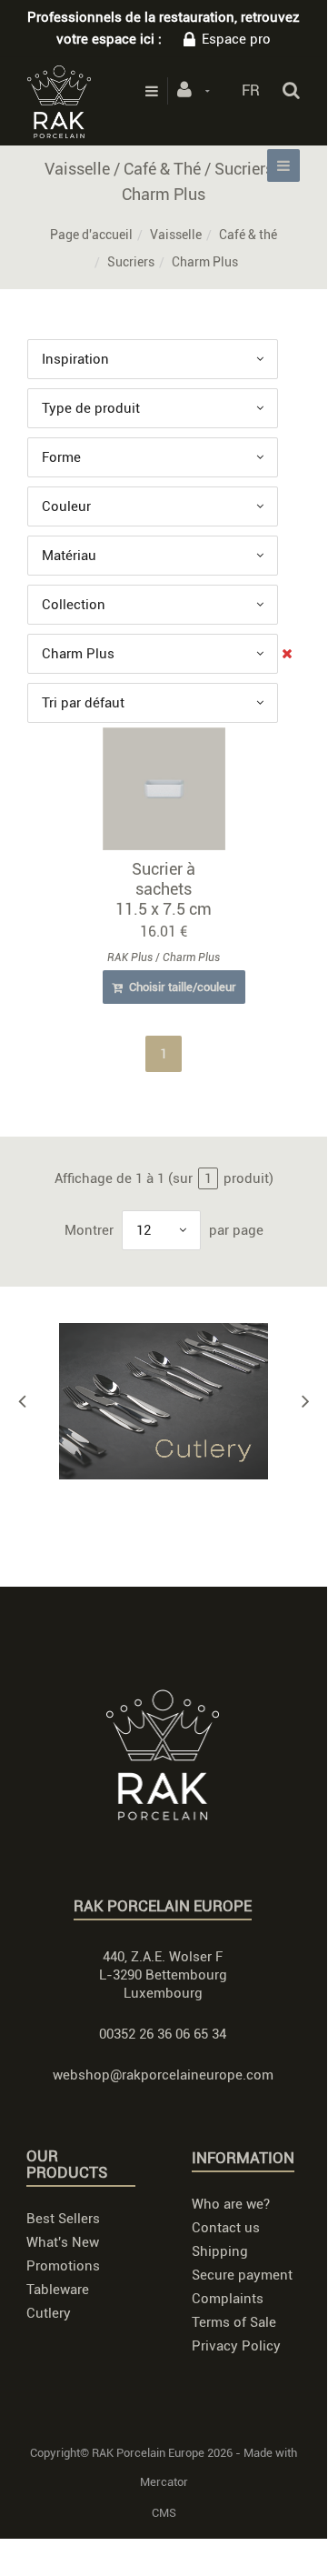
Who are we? (231, 2204)
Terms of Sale (234, 2322)
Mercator (164, 2482)
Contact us (226, 2228)
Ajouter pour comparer (172, 793)
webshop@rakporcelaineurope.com (163, 2075)
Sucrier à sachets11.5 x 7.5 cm (164, 889)
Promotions (63, 2266)
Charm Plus (191, 957)
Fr (251, 90)
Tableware (58, 2290)
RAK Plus (130, 957)
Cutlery (49, 2313)
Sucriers (131, 262)
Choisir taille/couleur (181, 987)
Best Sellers (63, 2219)
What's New (63, 2242)
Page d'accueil (91, 235)
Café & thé (248, 235)
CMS (164, 2513)
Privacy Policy (236, 2346)
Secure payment (242, 2275)
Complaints (228, 2299)
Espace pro (236, 39)
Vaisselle (176, 235)
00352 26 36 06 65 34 (163, 2034)
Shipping (220, 2251)
